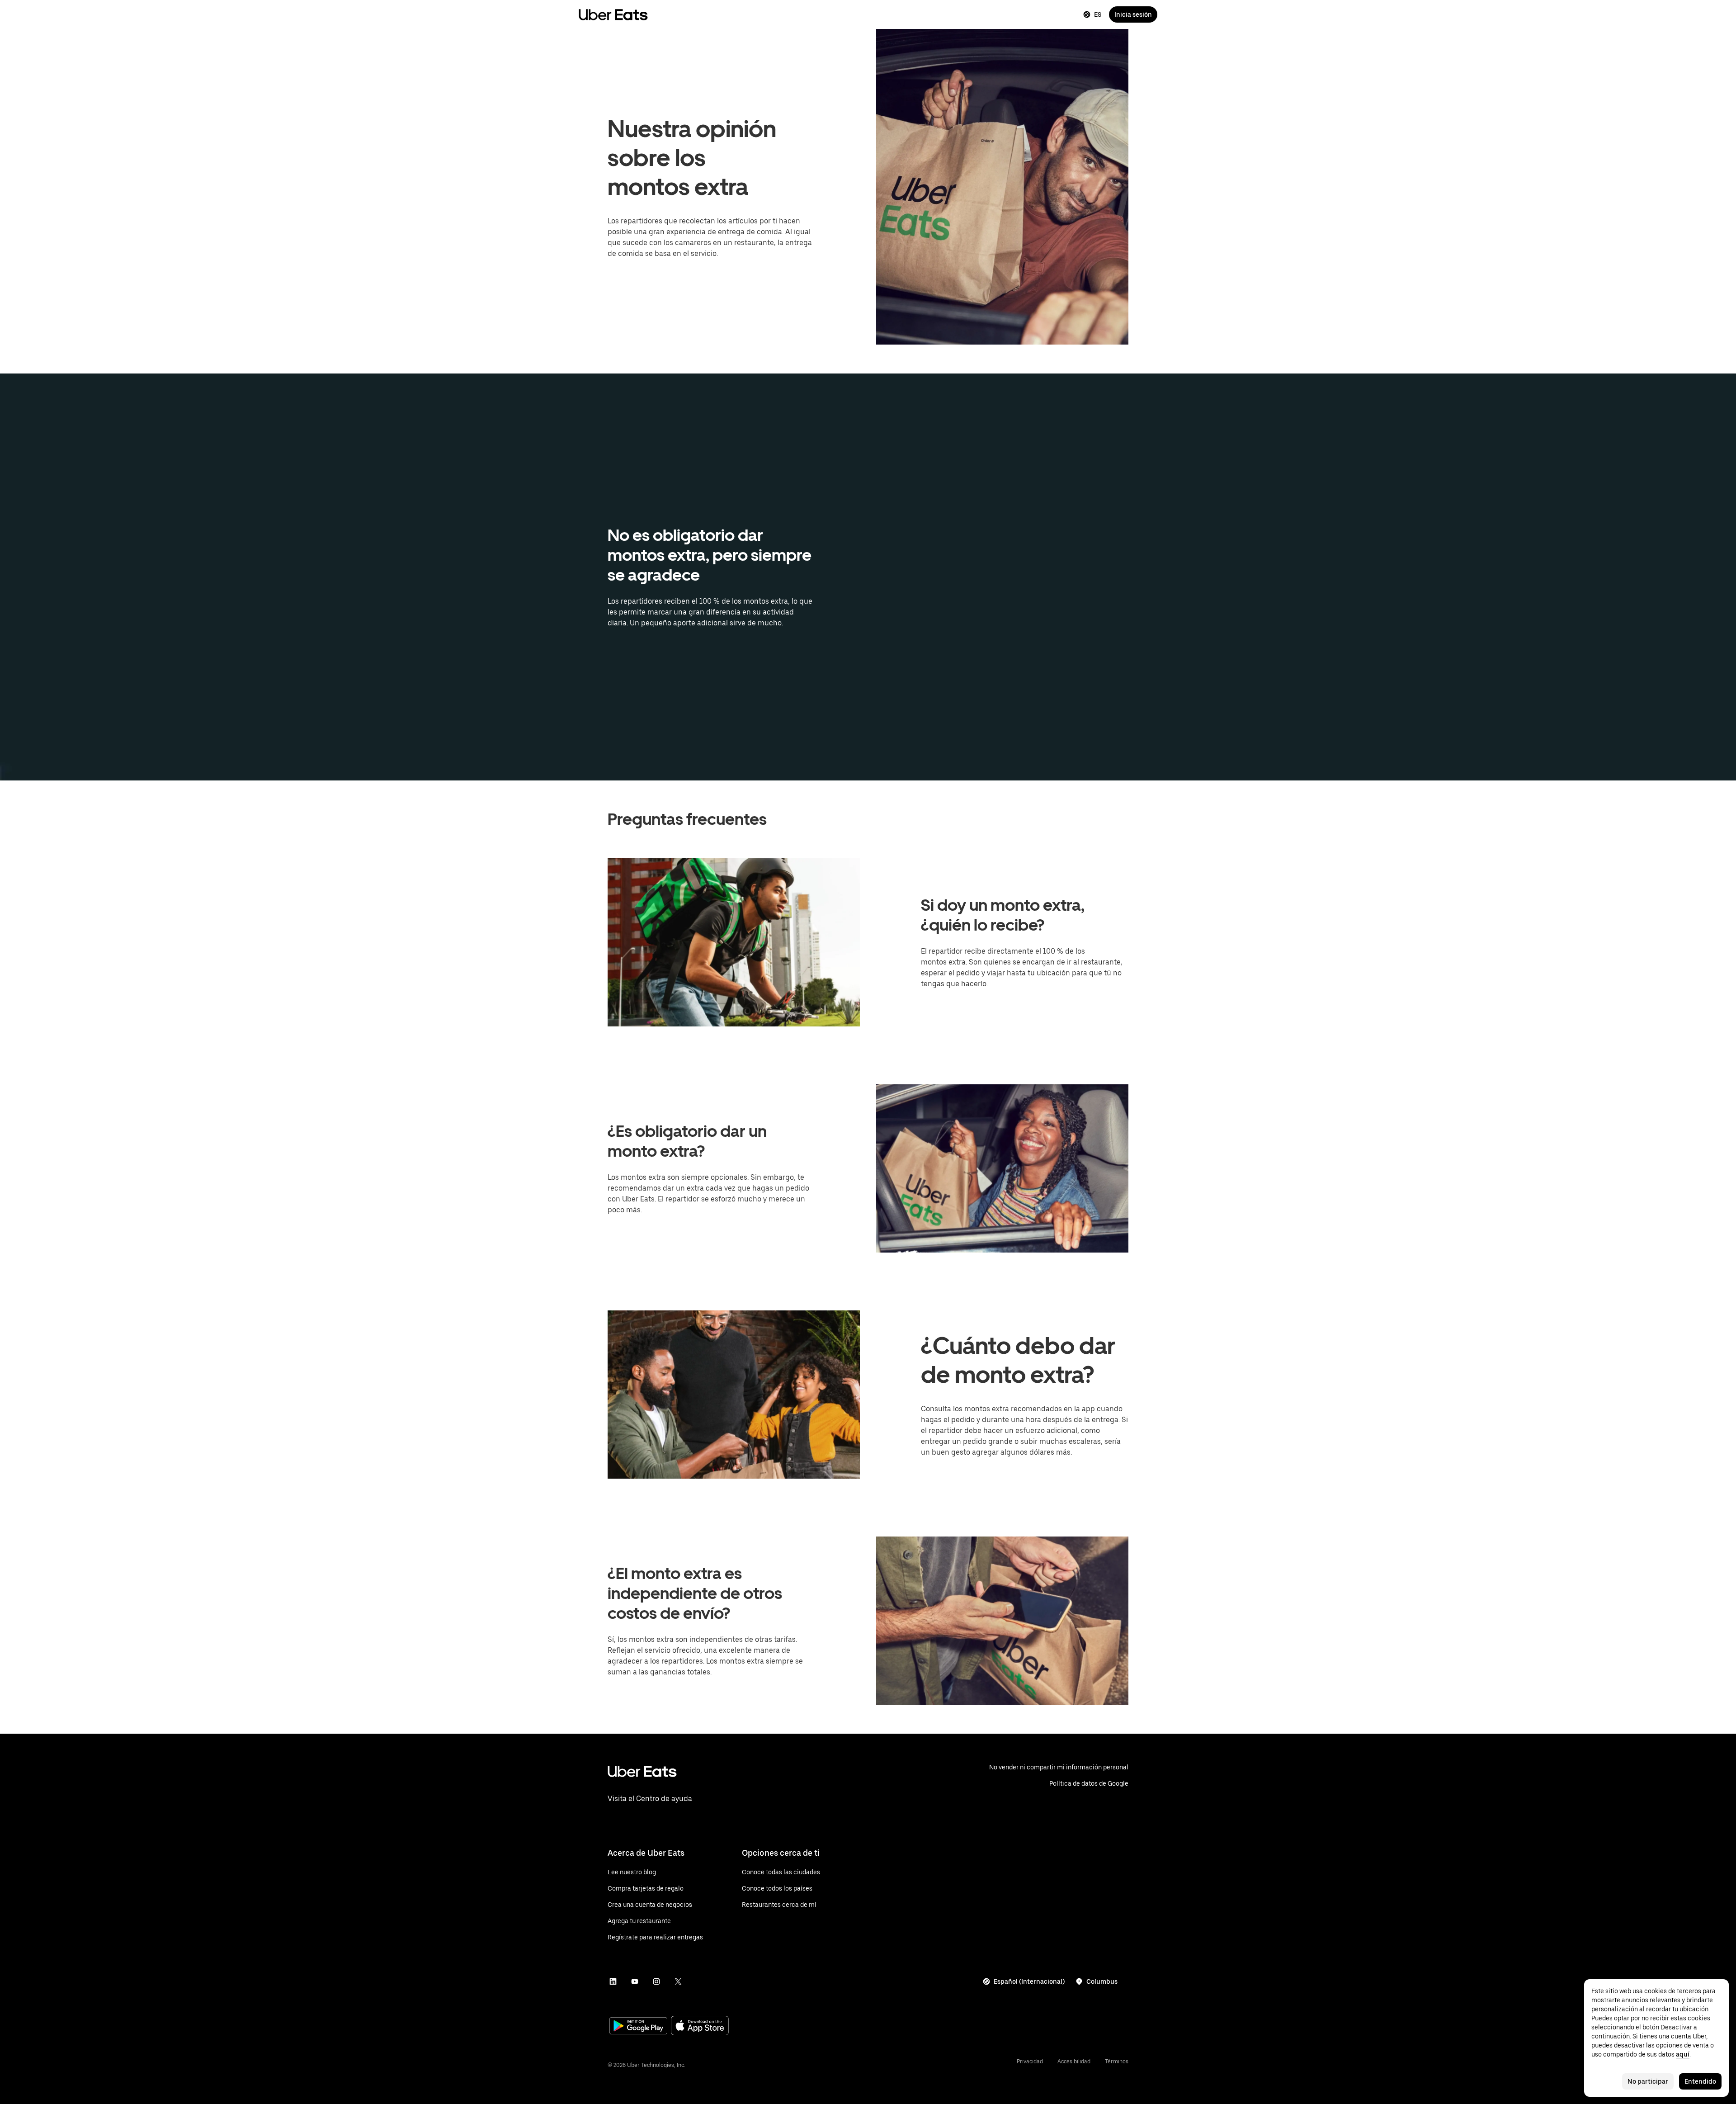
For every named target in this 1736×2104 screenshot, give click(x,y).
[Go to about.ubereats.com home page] (613, 14)
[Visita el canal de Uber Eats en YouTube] (635, 1981)
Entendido (1700, 2081)
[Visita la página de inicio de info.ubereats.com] (778, 1779)
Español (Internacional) (1029, 1981)
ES (1098, 14)
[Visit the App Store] (700, 2026)
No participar (1648, 2081)
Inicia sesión (1133, 14)
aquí (1683, 2054)
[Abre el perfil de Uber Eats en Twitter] (678, 1981)
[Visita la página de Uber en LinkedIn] (613, 1981)
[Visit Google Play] (638, 2027)
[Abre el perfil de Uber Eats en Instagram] (656, 1981)
